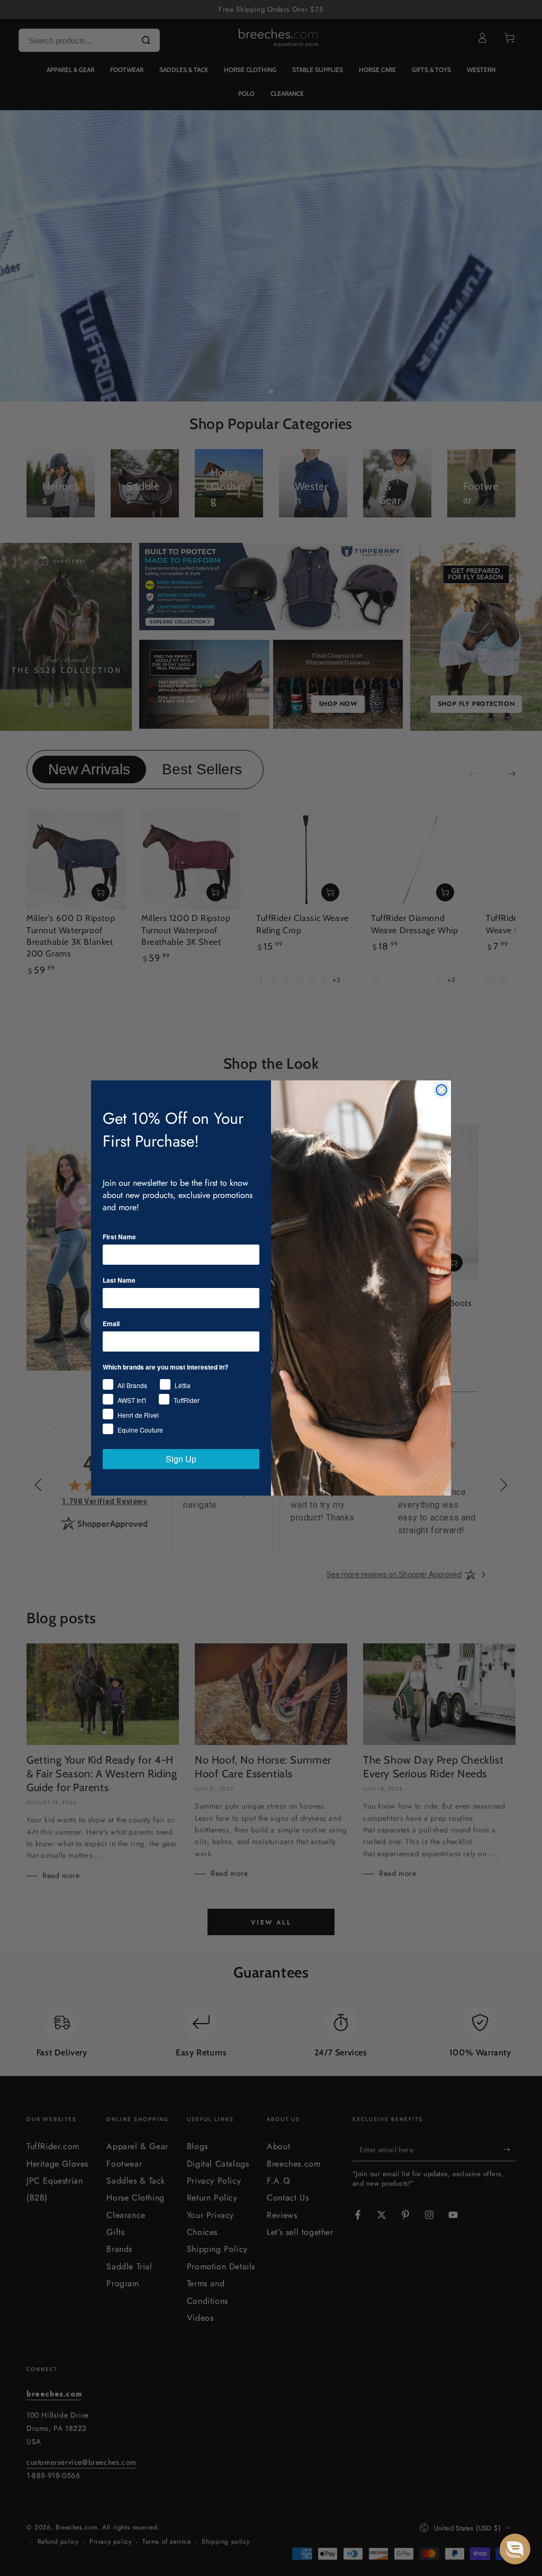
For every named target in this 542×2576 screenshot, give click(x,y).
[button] (515, 2549)
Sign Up (181, 1459)
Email (111, 1323)
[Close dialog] (441, 1090)
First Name (119, 1237)
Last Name (119, 1280)
